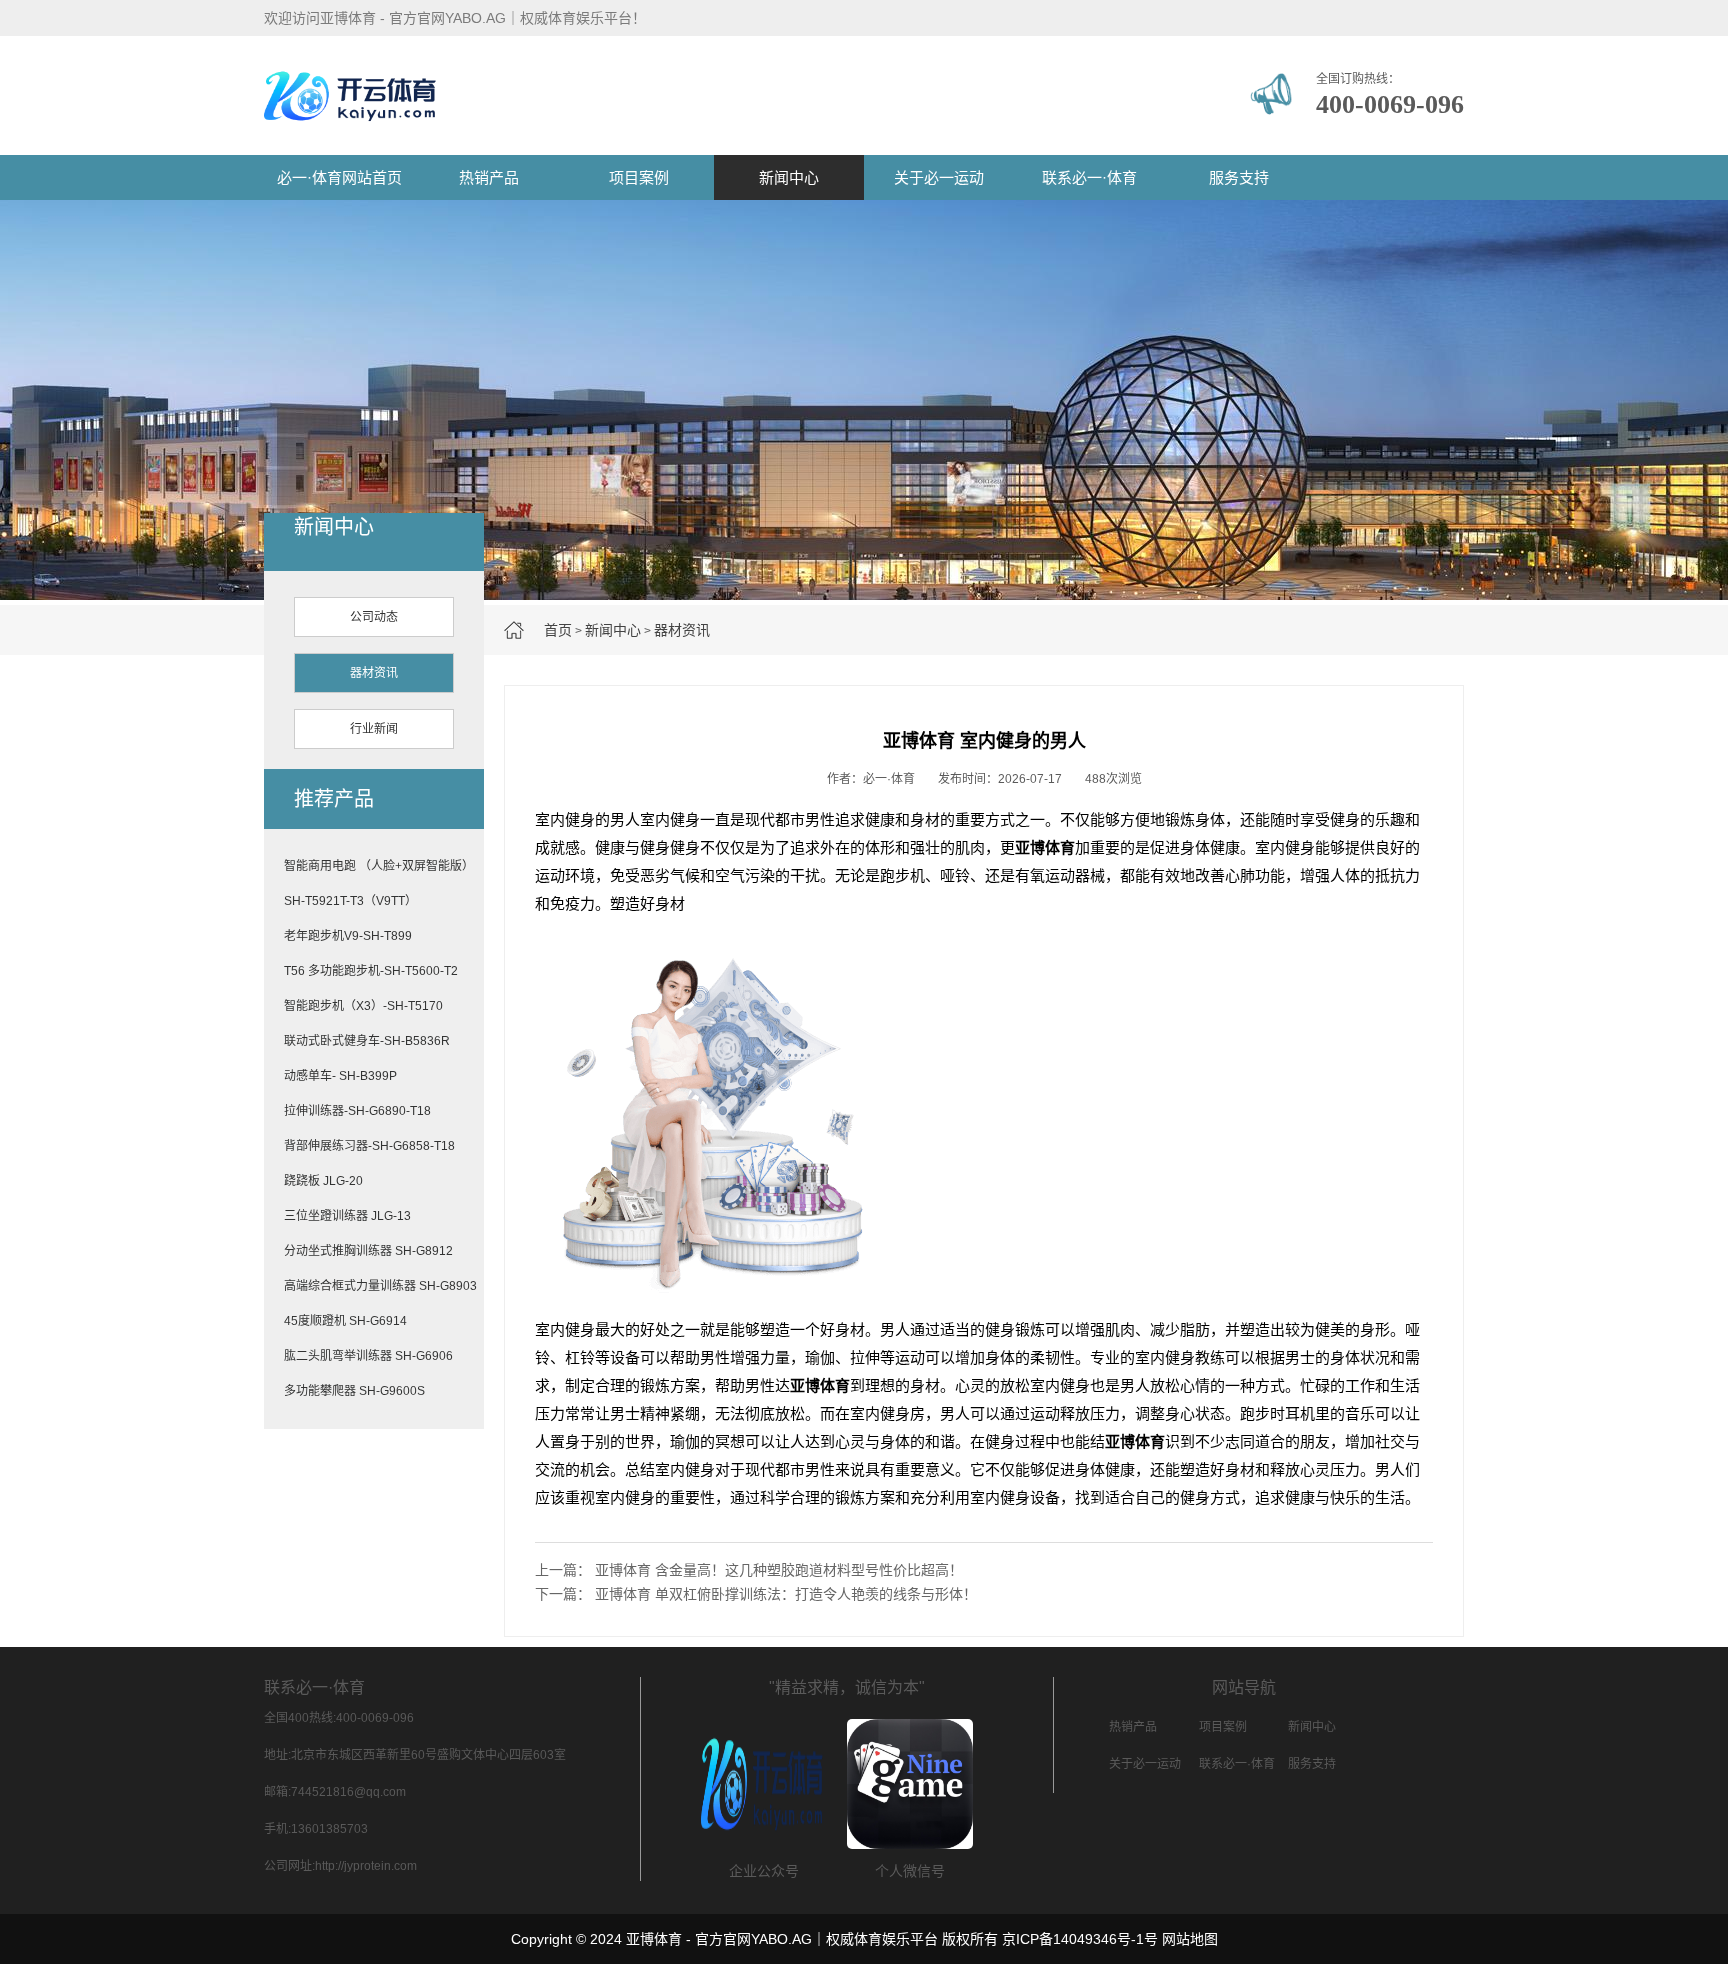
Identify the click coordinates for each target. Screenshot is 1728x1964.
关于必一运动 (939, 177)
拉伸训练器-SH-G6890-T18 (357, 1111)
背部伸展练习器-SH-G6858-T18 (369, 1146)
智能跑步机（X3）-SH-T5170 (363, 1006)
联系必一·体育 (1089, 177)
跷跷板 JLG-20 (323, 1181)
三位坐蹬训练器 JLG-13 (347, 1216)
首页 (558, 630)
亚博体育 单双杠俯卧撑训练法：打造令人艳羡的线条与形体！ (786, 1594)
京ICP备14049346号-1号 (1080, 1939)
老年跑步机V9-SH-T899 (348, 936)
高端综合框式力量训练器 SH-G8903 (380, 1286)
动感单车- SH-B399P (340, 1076)
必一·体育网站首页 (339, 177)
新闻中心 (789, 177)
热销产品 (489, 177)
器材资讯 (682, 630)
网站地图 (1190, 1939)
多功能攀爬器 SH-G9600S (354, 1391)
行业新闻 (374, 729)
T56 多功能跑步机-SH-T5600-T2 (371, 971)
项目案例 (639, 177)
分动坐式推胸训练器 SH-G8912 (368, 1251)
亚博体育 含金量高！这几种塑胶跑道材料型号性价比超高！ (779, 1570)
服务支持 (1239, 177)
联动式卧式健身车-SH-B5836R (367, 1041)
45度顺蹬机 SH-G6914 (345, 1321)
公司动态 (374, 617)
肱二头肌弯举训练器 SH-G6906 (368, 1356)
